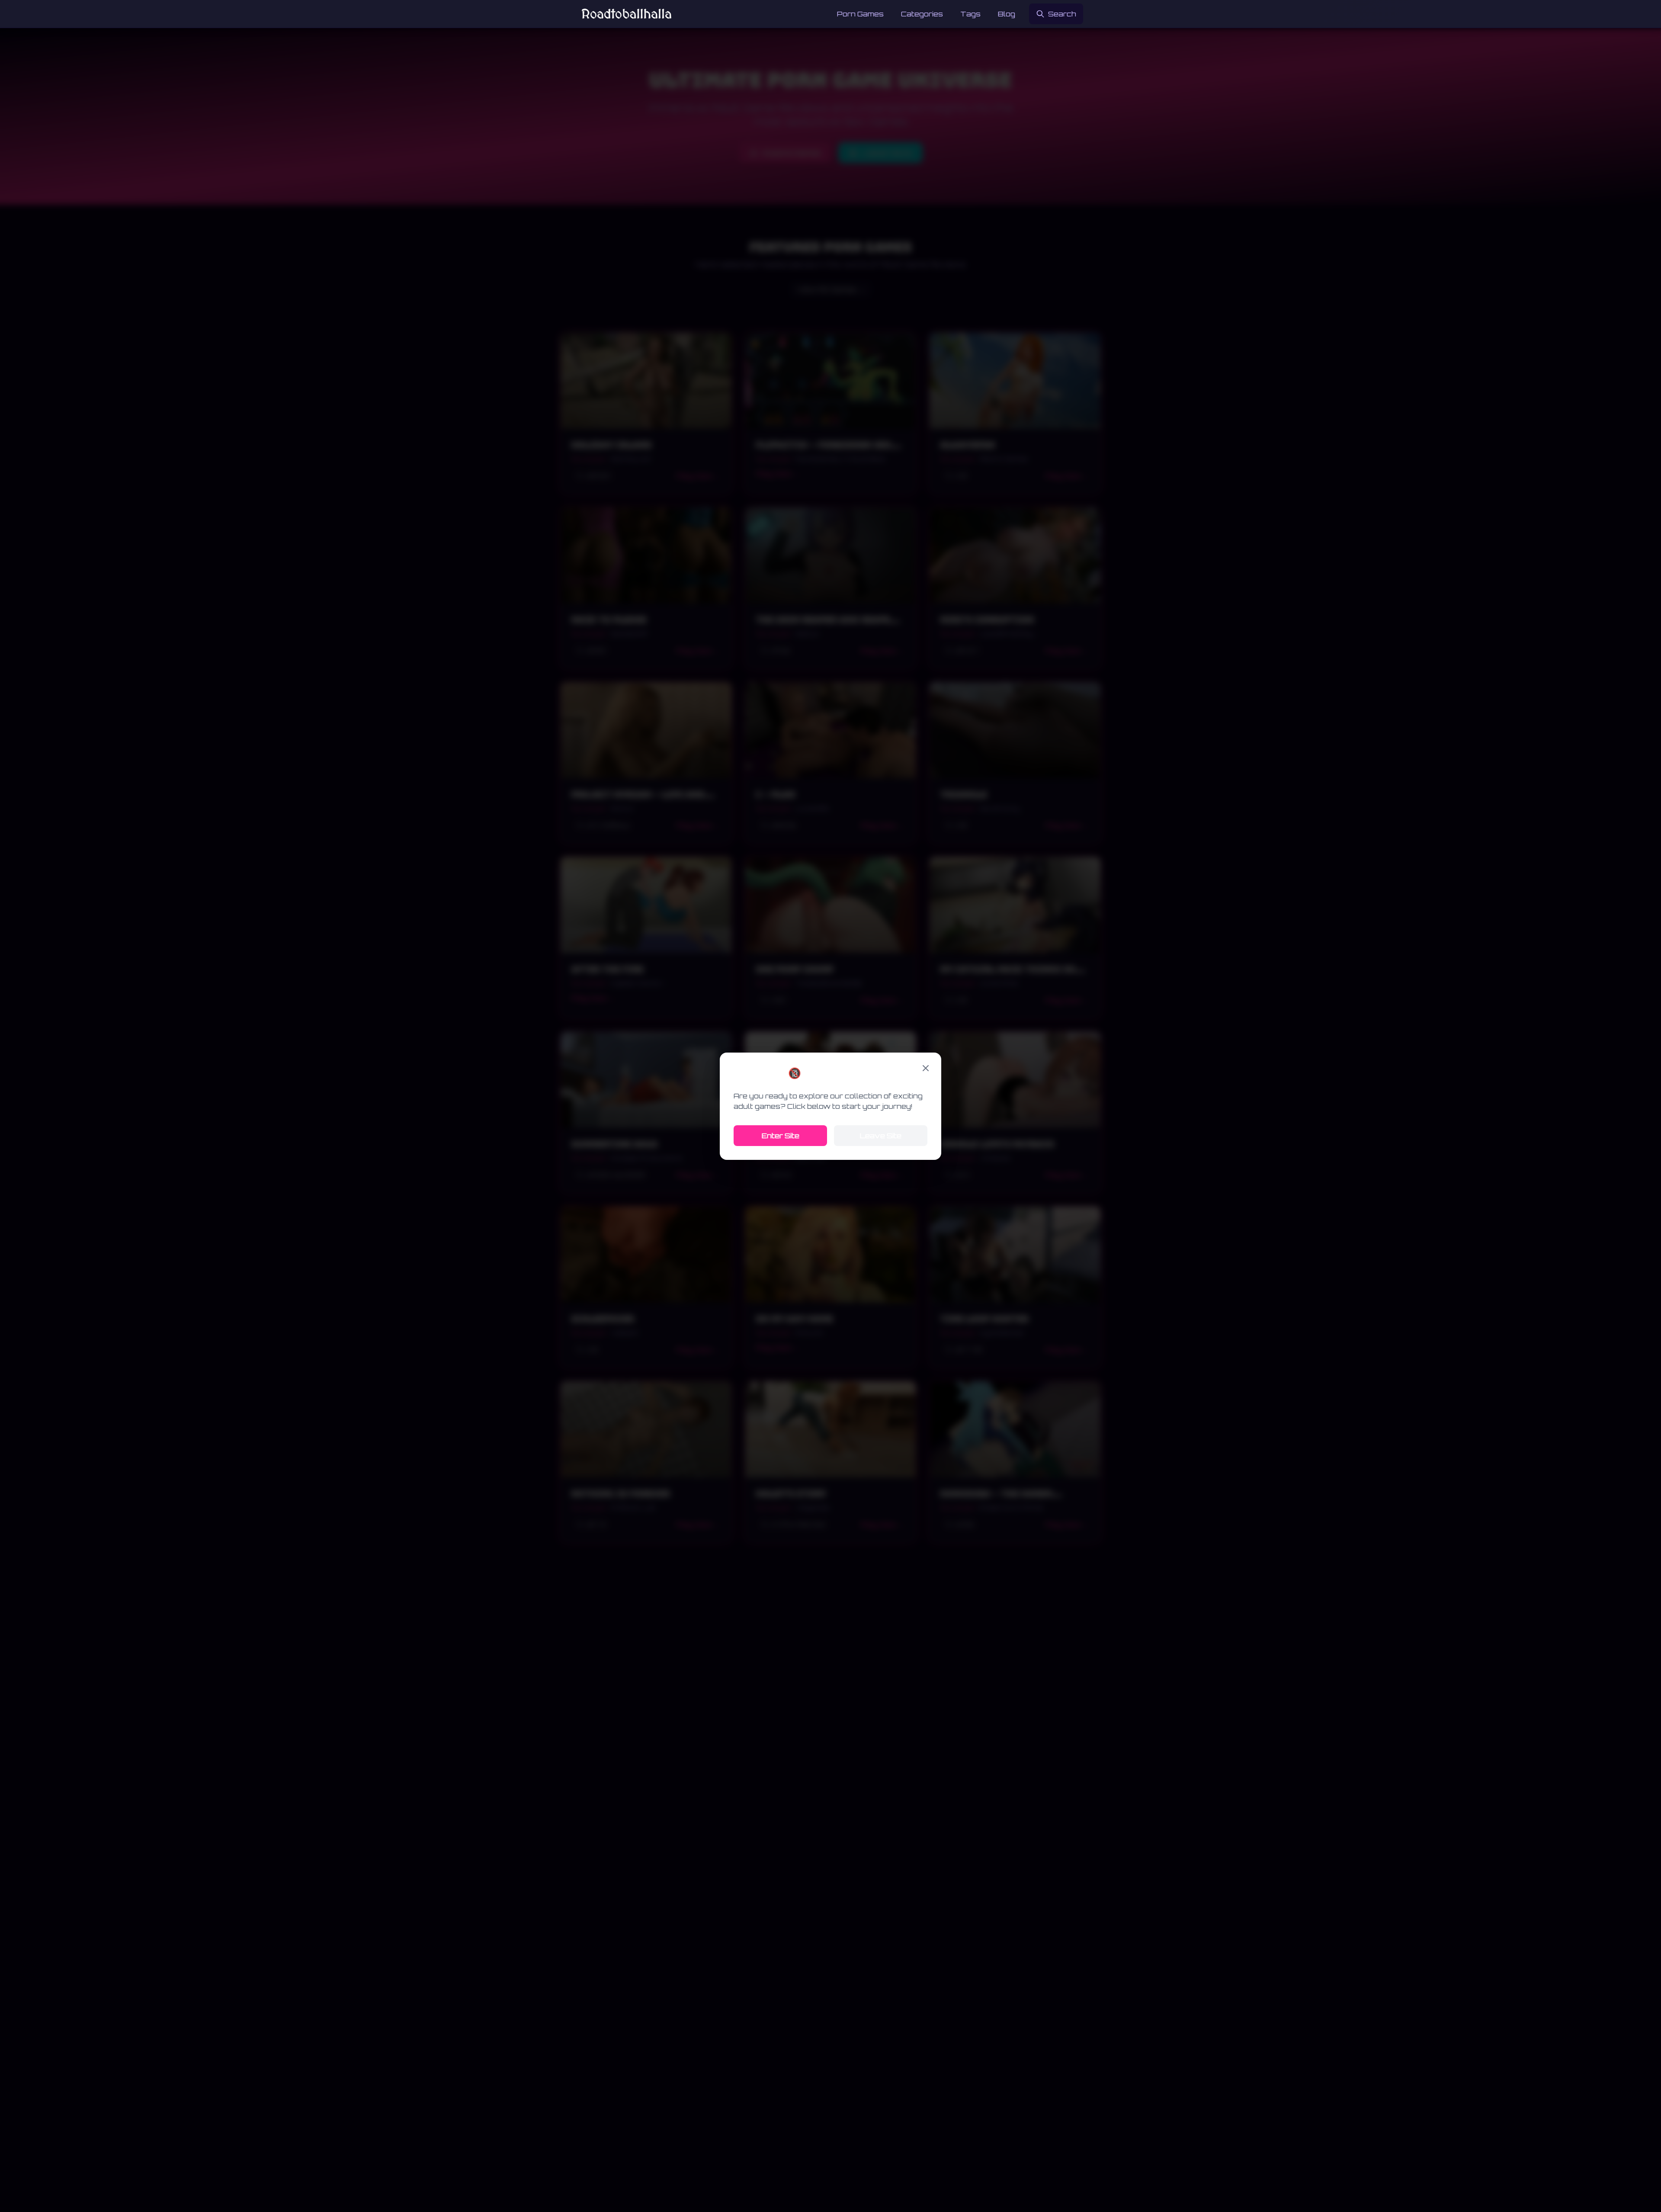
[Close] (926, 1068)
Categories (922, 14)
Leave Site (881, 1136)
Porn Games (860, 14)
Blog (1007, 14)
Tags (970, 14)
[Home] (627, 14)
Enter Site (781, 1136)
